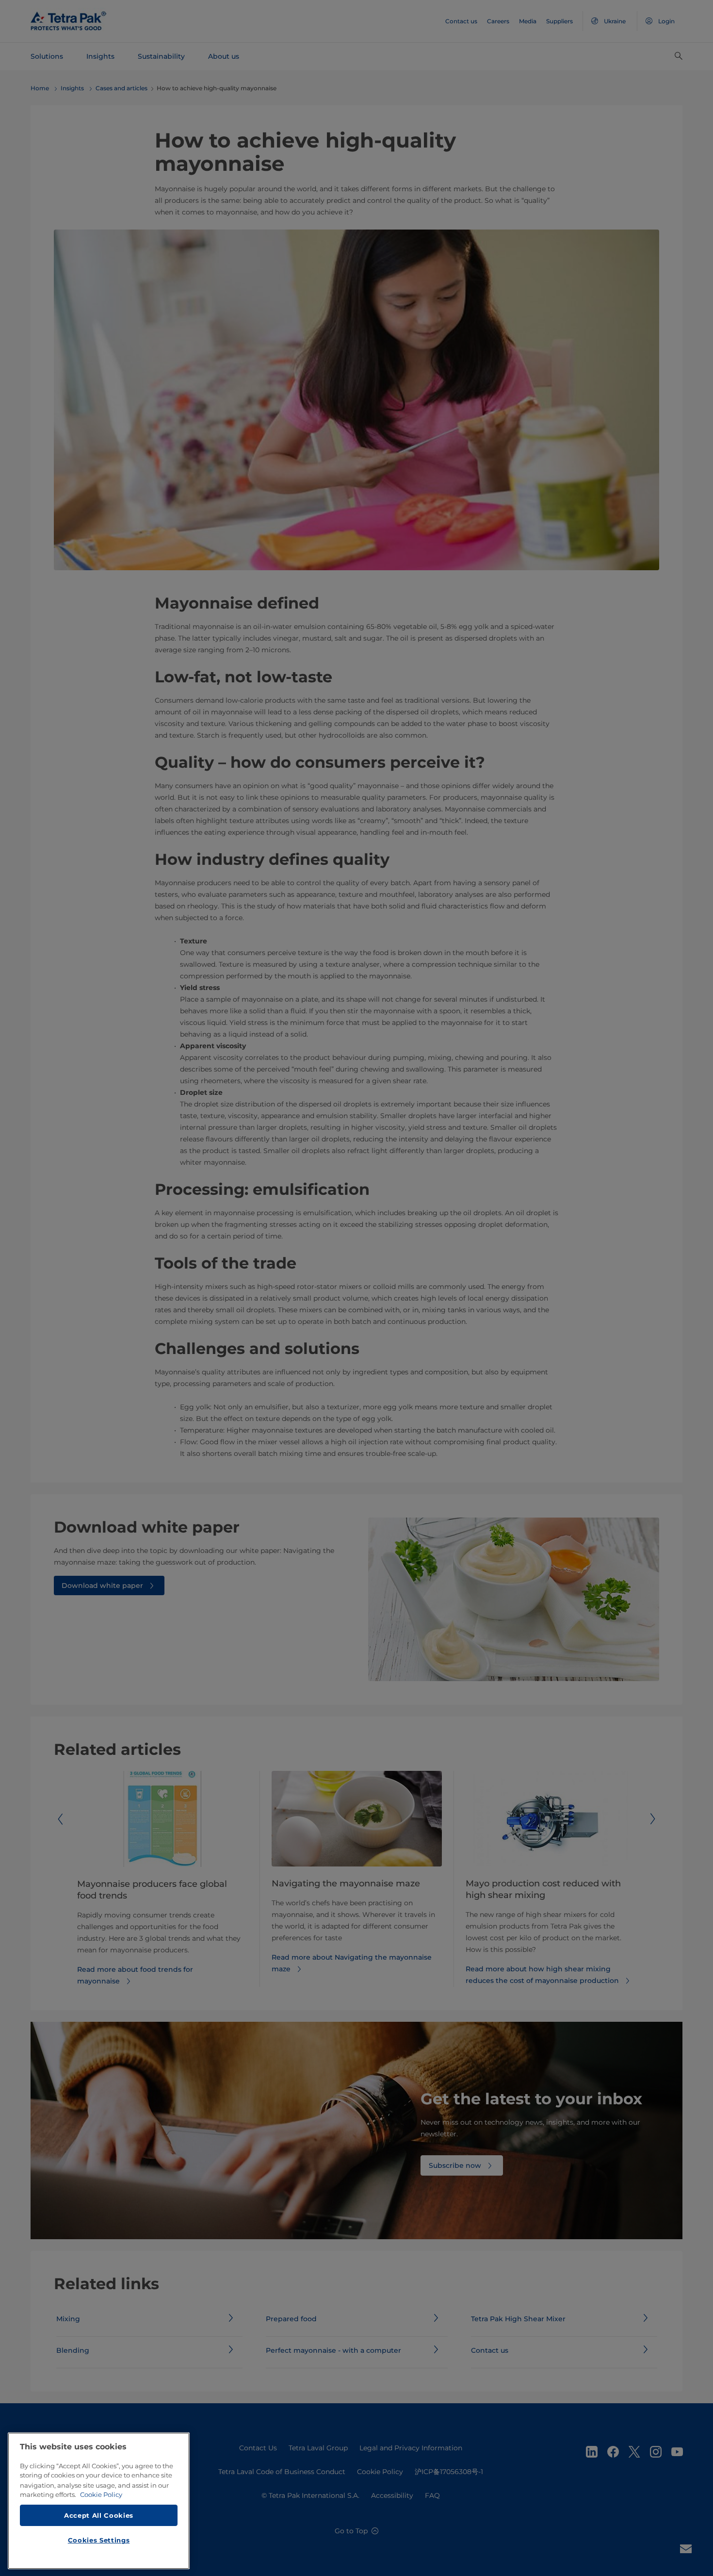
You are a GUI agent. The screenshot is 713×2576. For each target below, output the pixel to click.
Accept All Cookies (99, 2515)
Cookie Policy (101, 2494)
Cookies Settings (99, 2540)
